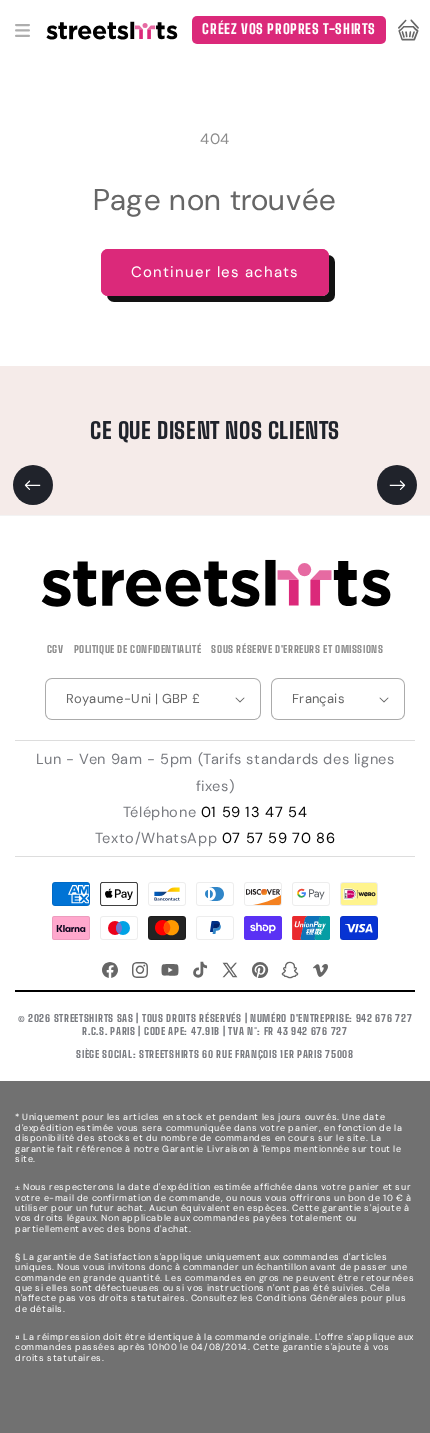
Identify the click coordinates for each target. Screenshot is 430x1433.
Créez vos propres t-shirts (289, 29)
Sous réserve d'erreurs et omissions (297, 649)
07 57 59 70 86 (278, 838)
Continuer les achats (215, 272)
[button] (22, 30)
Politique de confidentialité (138, 649)
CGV (55, 649)
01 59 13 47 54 (254, 812)
